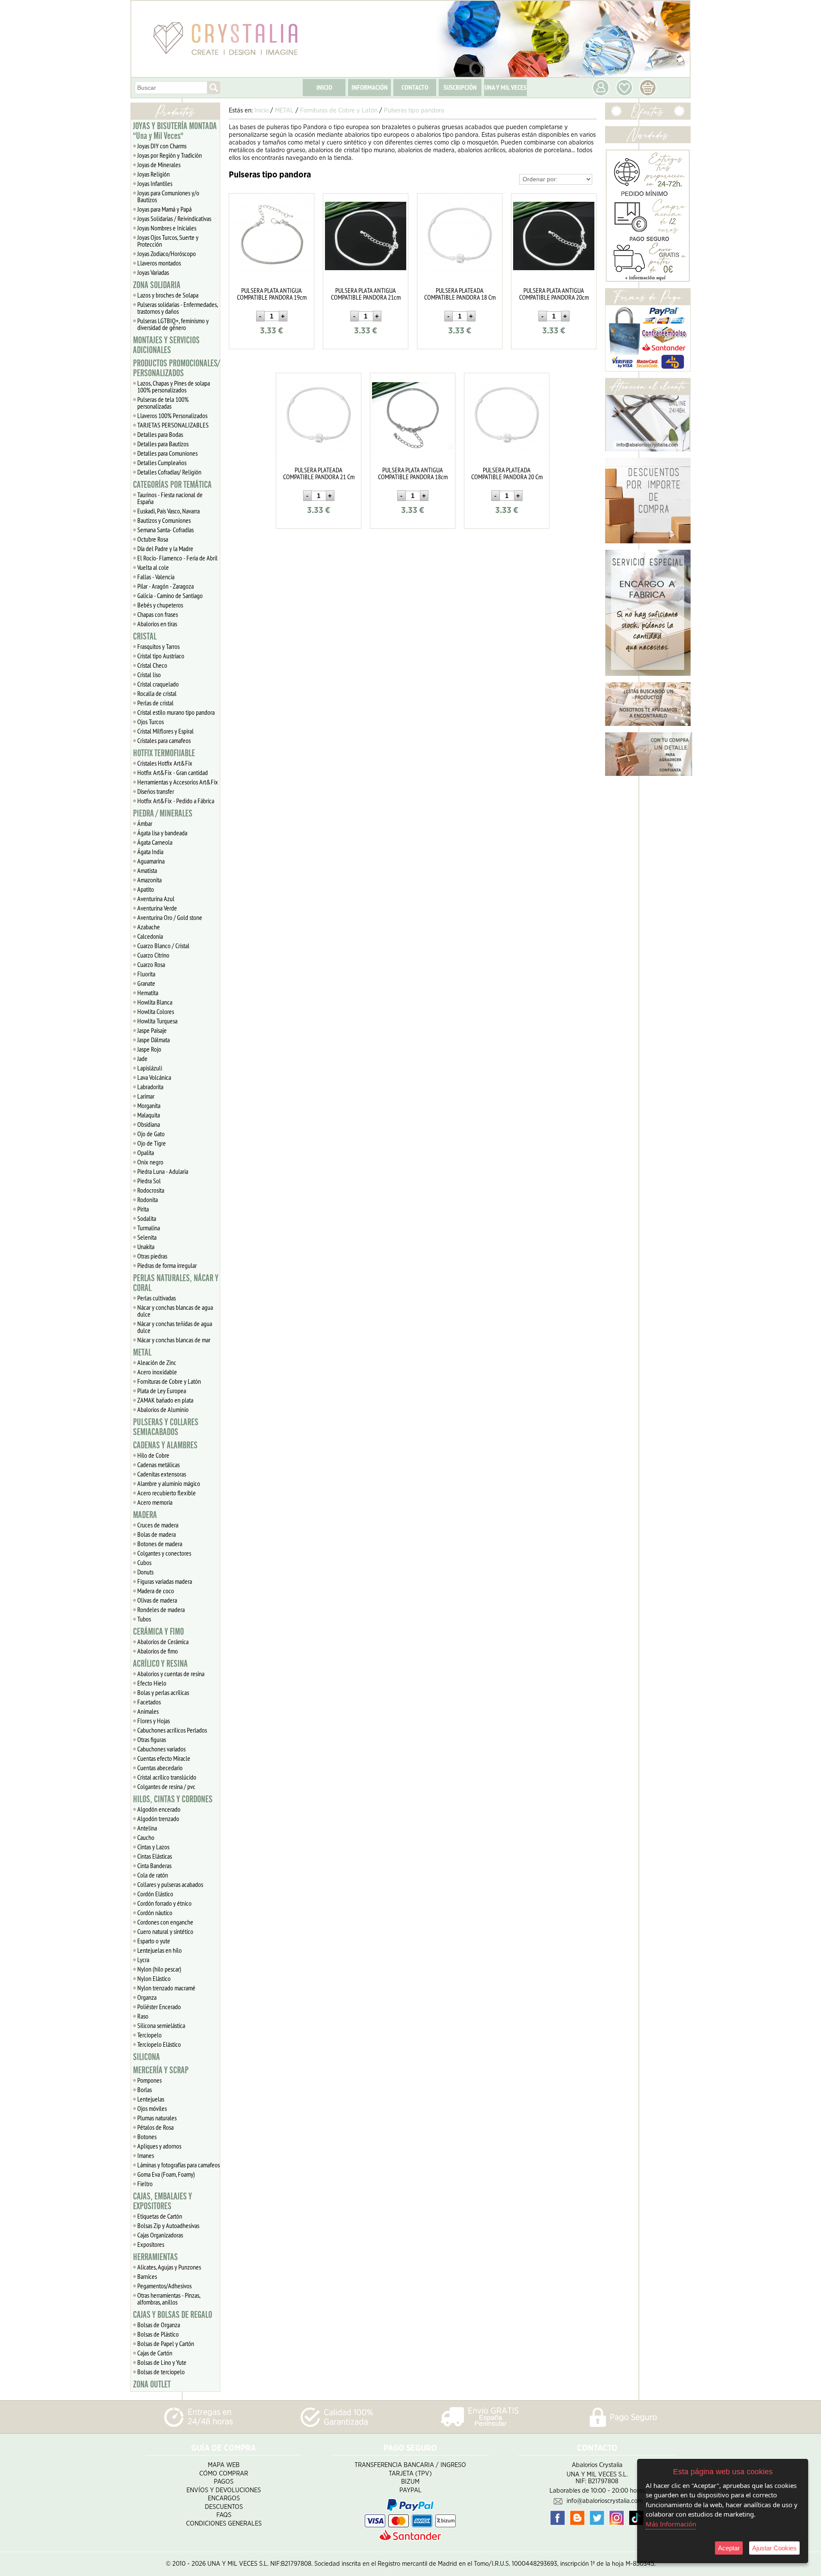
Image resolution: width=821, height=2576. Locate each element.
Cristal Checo (152, 665)
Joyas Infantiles (155, 183)
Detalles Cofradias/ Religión (169, 472)
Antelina (147, 1828)
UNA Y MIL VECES (505, 87)
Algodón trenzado (158, 1819)
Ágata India (150, 852)
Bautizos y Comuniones (164, 520)
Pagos (224, 2482)
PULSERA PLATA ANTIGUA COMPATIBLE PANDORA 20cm (554, 294)
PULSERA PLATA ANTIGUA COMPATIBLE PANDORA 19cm (272, 294)
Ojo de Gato (151, 1134)
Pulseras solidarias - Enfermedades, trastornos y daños (178, 308)
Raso (143, 2016)
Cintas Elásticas (155, 1856)
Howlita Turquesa (157, 1021)
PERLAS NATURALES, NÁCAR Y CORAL (176, 1283)
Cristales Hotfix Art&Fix (165, 763)
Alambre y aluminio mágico (169, 1483)
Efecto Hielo (152, 1683)
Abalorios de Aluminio (163, 1409)
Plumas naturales (157, 2118)
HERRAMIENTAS (155, 2257)
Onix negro (150, 1162)
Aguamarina (151, 861)
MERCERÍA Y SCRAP (161, 2070)
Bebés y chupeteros (160, 605)
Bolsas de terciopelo (161, 2372)
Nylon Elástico (154, 1978)
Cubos (144, 1562)
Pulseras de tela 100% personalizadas (163, 403)
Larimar (146, 1096)
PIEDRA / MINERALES (163, 813)
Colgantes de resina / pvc (166, 1786)
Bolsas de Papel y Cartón (166, 2343)
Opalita (146, 1152)
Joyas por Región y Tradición (170, 155)
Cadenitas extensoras (162, 1474)
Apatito (146, 889)
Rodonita (148, 1200)
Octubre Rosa (153, 539)
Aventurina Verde (157, 908)
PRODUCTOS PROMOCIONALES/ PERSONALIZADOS (176, 368)
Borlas (145, 2090)
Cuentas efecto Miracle (164, 1758)
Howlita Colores (156, 1011)
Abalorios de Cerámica (163, 1642)
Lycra (143, 1960)
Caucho (146, 1837)
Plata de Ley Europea (162, 1391)
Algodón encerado (159, 1809)
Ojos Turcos (151, 722)
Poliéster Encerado (159, 2007)
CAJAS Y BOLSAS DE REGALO (173, 2315)
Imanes (146, 2155)
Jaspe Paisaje (152, 1030)
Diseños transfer (156, 791)
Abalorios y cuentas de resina (171, 1674)
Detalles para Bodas (160, 434)
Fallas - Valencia (156, 577)
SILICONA (146, 2057)
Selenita (147, 1237)
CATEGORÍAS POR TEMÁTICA (172, 485)
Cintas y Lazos (153, 1847)
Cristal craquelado (158, 684)
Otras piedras (152, 1256)
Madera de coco (156, 1591)
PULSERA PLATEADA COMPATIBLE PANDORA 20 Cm (507, 473)
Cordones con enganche (165, 1922)
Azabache (149, 927)
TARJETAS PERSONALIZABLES (173, 425)
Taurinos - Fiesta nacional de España (170, 498)
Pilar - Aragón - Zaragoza (165, 586)
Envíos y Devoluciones (224, 2490)
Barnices (147, 2276)
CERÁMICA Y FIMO (158, 1632)
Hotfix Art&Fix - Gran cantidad (173, 772)
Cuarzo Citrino (153, 955)
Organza (147, 1997)
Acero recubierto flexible (167, 1493)
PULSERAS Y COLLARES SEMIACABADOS (166, 1427)
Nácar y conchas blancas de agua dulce (175, 1311)
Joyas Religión (154, 174)
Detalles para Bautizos (163, 444)
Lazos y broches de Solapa (168, 295)
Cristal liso (149, 675)
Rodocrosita (151, 1190)
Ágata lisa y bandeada (162, 833)
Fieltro (145, 2184)
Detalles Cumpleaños (162, 463)
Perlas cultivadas (157, 1298)
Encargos (224, 2498)
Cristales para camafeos (164, 740)
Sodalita (147, 1218)
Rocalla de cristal (157, 693)
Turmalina (149, 1228)
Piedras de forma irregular (167, 1265)
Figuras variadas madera (165, 1581)
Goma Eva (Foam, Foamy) (166, 2174)
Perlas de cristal (155, 703)
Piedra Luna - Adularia (163, 1171)
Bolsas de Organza (159, 2325)
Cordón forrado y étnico (164, 1903)
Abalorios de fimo (158, 1651)
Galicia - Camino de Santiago (170, 595)
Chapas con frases (158, 614)
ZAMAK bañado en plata (165, 1400)
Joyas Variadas (153, 272)
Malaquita (149, 1115)
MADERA (145, 1515)
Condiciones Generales (224, 2524)
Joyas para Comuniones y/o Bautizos (168, 196)
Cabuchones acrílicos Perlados (172, 1730)
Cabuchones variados (161, 1749)
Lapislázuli (150, 1068)
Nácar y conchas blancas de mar (174, 1340)
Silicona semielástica (161, 2025)
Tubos (144, 1619)
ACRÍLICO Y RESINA (160, 1664)
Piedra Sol (149, 1181)
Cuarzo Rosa (151, 964)
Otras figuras (152, 1739)
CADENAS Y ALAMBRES (165, 1445)
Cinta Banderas (154, 1866)
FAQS (224, 2515)
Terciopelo (149, 2035)
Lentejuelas (151, 2099)
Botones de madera (160, 1544)
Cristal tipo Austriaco (161, 656)
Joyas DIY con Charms (162, 146)
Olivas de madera (157, 1600)
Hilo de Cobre (153, 1455)
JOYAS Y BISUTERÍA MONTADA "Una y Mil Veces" (175, 131)
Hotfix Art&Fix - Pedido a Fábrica (176, 801)
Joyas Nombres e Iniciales (167, 228)
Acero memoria (155, 1502)
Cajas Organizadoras (160, 2235)
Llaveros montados (159, 263)
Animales (148, 1711)
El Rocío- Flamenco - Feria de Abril (177, 558)
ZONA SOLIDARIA (157, 285)
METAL (142, 1353)
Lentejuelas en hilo (159, 1950)
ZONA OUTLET (152, 2384)
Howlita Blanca (155, 1002)
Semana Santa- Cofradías (165, 530)
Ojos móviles (152, 2108)
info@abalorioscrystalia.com (605, 2501)
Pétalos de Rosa (155, 2127)
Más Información (671, 2524)
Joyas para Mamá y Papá (164, 209)
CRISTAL (145, 637)
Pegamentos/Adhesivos (164, 2286)
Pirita (143, 1209)
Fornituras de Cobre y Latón (169, 1381)
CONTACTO (415, 87)
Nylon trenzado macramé (166, 1988)
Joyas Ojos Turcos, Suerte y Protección (168, 241)
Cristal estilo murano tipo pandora (176, 712)
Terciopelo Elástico (159, 2044)
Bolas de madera (157, 1534)
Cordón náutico (155, 1913)
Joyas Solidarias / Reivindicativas (174, 218)
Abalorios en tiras (157, 624)
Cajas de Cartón (155, 2353)
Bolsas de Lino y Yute (162, 2362)
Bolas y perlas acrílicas (163, 1692)
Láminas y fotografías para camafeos (179, 2165)
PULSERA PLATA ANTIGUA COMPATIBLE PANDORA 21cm (366, 294)
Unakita (146, 1247)
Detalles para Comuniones (167, 453)
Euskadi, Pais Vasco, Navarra (168, 511)
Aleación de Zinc (157, 1362)
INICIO (324, 87)
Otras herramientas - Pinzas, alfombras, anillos (169, 2299)
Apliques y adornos (159, 2146)
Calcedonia (150, 936)
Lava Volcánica (154, 1077)
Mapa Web (224, 2465)
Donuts (145, 1572)
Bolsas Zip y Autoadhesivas (168, 2225)
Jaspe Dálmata (154, 1040)
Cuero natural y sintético (165, 1931)
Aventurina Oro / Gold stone (170, 917)
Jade (142, 1058)
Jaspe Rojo (149, 1049)
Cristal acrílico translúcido (167, 1777)
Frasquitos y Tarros (158, 646)
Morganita (149, 1105)
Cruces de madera (158, 1525)
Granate (146, 983)
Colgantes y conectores (164, 1553)
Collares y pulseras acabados (170, 1884)
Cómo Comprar (224, 2474)
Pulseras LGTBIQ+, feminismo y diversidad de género (173, 324)
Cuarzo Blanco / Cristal (163, 946)
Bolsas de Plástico (158, 2334)
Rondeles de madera (161, 1609)
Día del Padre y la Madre (165, 548)
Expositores (151, 2244)
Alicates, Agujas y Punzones (169, 2267)
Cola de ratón (153, 1875)
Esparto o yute (154, 1941)
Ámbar (145, 823)
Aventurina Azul (156, 899)
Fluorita (146, 974)
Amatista (147, 870)
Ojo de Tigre (152, 1143)
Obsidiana (149, 1124)
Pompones (149, 2080)
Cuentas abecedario (160, 1768)
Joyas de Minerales (159, 165)
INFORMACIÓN (370, 87)
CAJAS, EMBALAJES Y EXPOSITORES (162, 2201)
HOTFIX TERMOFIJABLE (164, 753)
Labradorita (150, 1087)
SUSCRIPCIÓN (460, 87)
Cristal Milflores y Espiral (165, 731)
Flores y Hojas (154, 1721)
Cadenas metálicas (158, 1465)
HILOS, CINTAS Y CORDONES (173, 1799)
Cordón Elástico (155, 1894)
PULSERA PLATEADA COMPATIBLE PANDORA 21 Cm (319, 473)
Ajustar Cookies (774, 2548)
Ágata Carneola (155, 842)
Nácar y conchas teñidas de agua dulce (175, 1327)
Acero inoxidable (157, 1372)
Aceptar (729, 2548)
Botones (147, 2137)
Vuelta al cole (153, 567)
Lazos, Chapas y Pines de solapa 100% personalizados (174, 386)
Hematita (148, 993)
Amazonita (149, 880)
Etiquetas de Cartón (160, 2216)
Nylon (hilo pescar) (159, 1969)
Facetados (149, 1702)
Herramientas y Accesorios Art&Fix (178, 782)
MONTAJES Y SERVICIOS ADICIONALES (166, 345)
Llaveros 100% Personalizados (172, 416)
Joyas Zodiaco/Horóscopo (167, 253)
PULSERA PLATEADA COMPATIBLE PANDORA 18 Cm (460, 294)
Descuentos (224, 2507)
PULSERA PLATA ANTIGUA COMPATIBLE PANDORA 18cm (413, 473)
